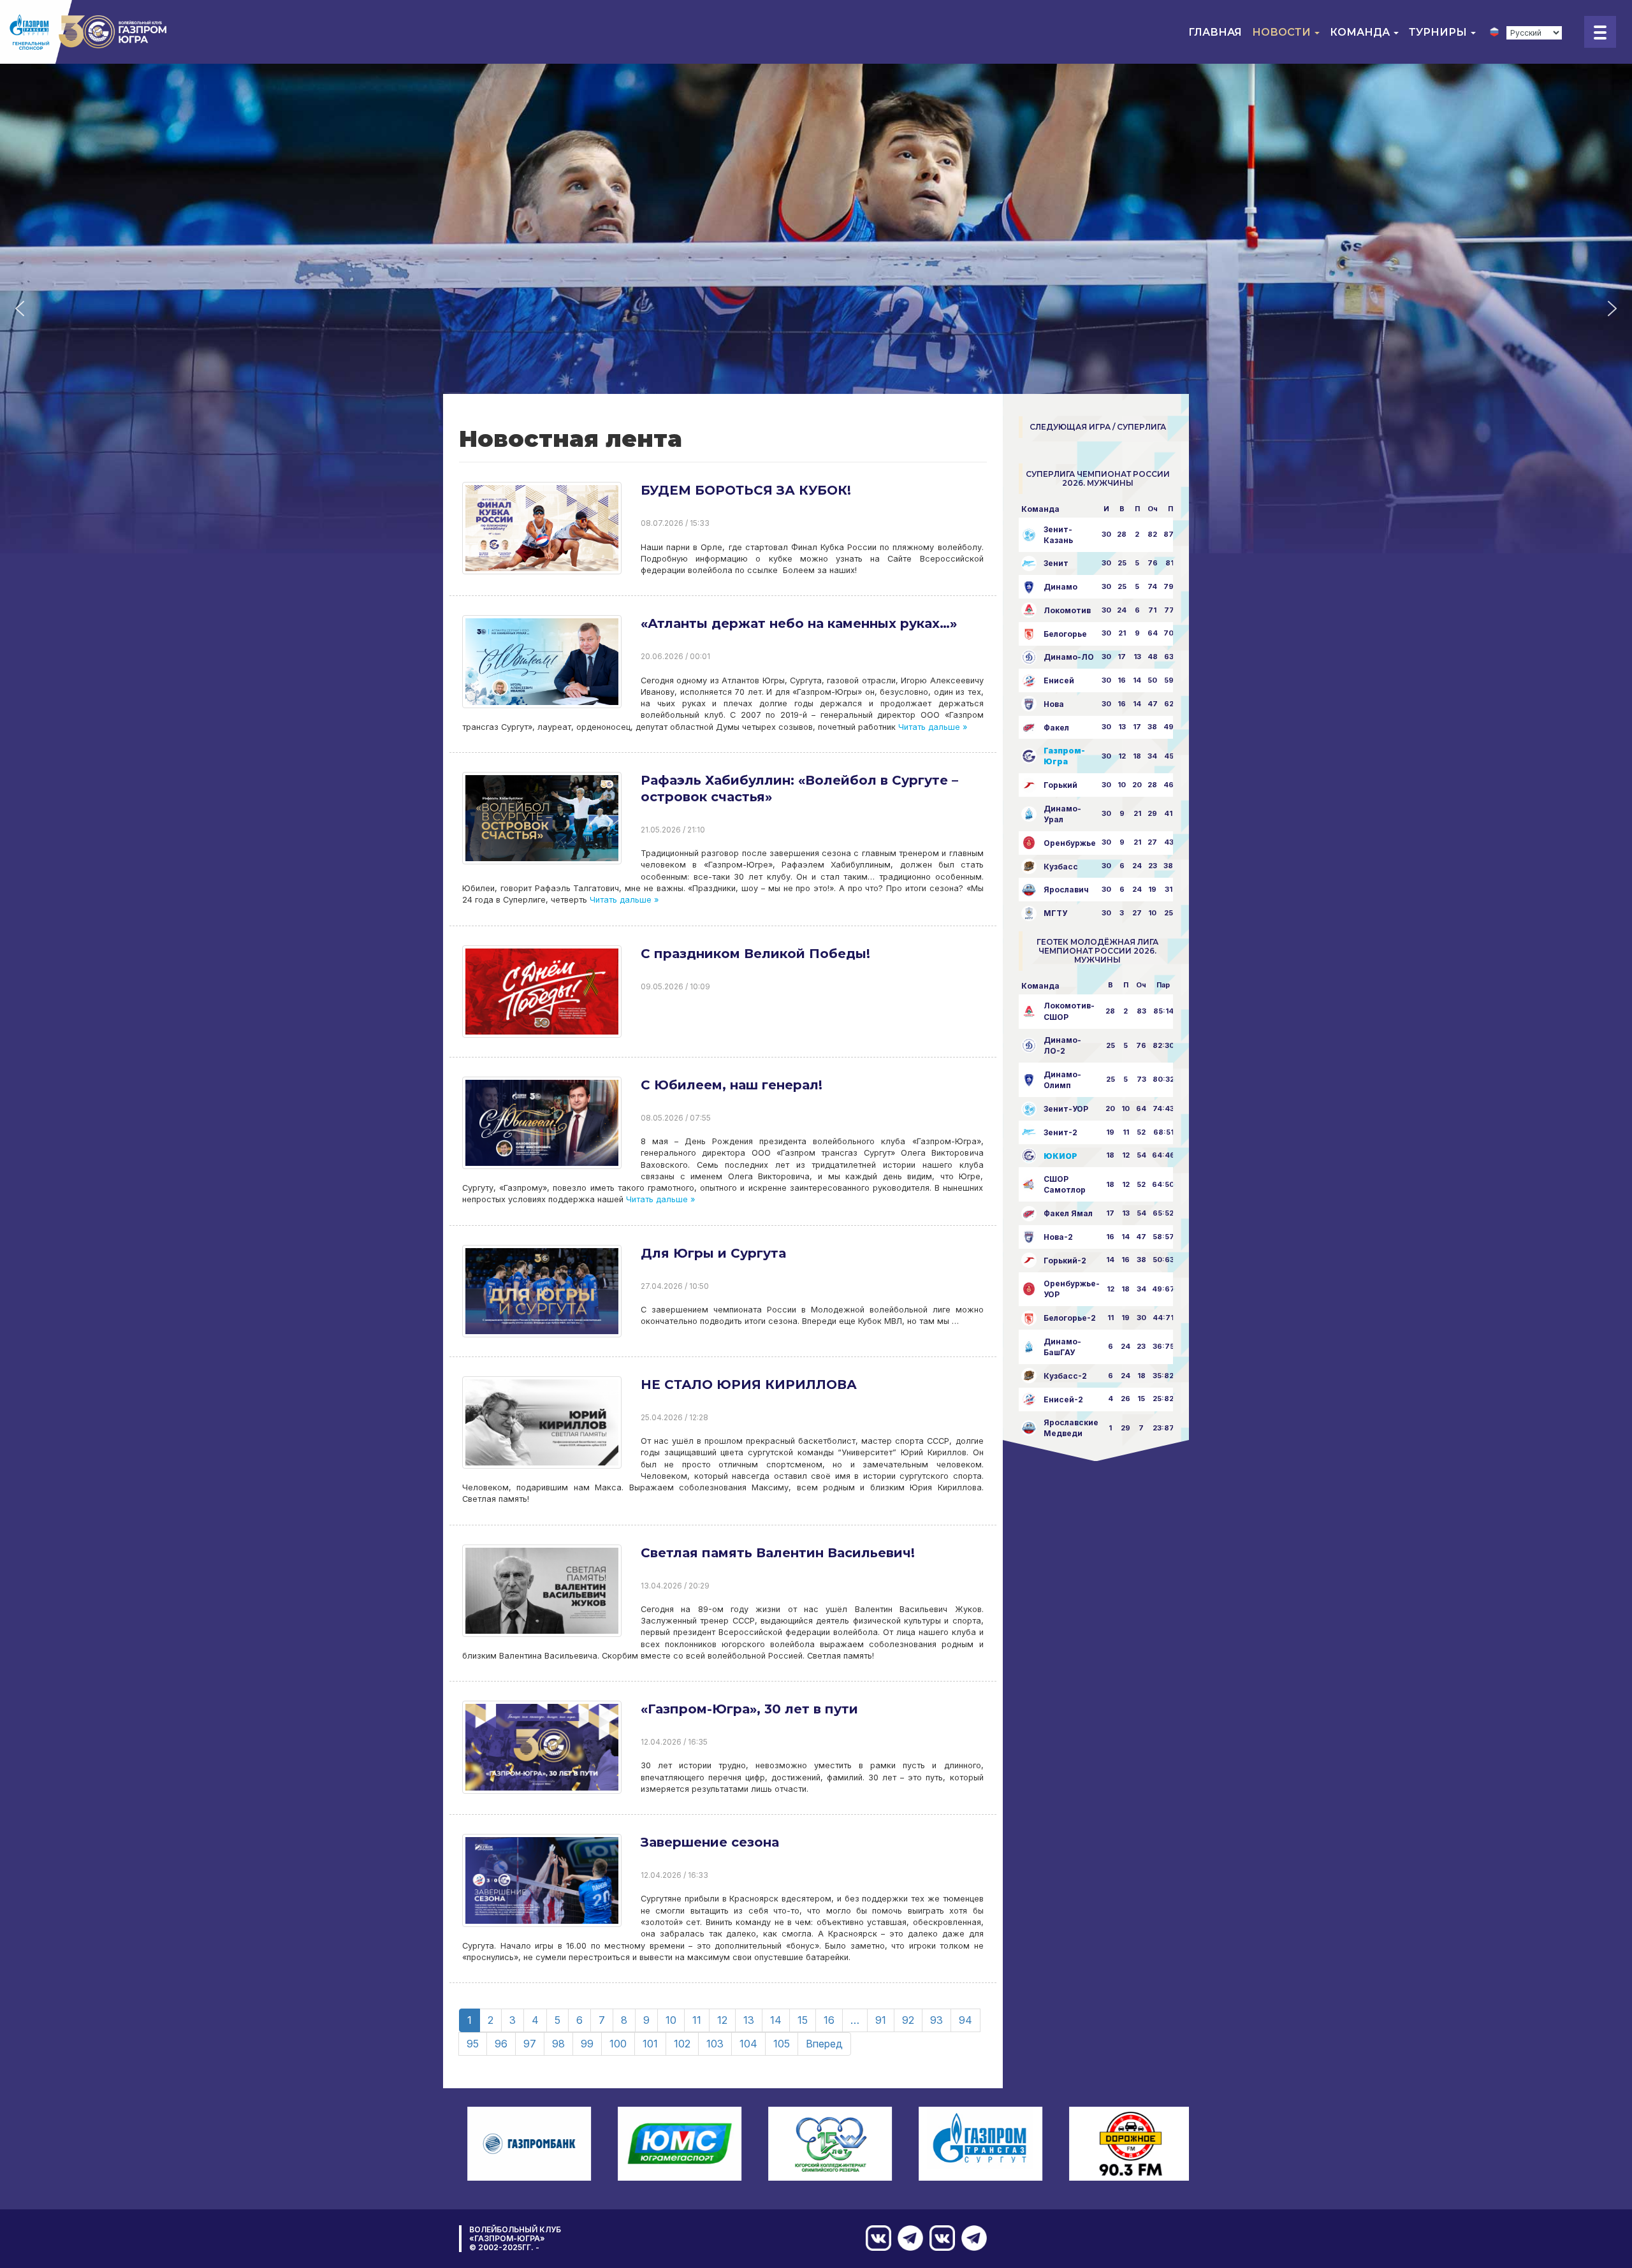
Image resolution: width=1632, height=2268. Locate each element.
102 (682, 2044)
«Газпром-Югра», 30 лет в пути (749, 1709)
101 (650, 2044)
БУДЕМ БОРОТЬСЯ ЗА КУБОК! (746, 490)
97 (530, 2044)
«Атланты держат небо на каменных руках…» (799, 623)
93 (936, 2020)
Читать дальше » (931, 727)
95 (473, 2044)
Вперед (824, 2044)
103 (715, 2044)
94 (965, 2020)
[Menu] (1600, 32)
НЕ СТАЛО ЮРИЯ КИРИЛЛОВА (749, 1385)
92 (908, 2020)
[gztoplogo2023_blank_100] (89, 32)
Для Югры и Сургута (713, 1253)
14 (776, 2020)
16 (829, 2020)
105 (782, 2044)
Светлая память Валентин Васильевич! (778, 1553)
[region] (816, 309)
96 (501, 2044)
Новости (1283, 32)
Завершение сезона (710, 1842)
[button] (20, 309)
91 (881, 2020)
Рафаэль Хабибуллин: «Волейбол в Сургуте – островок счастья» (799, 789)
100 (618, 2044)
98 (558, 2044)
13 (749, 2020)
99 (587, 2044)
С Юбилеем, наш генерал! (732, 1085)
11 (697, 2020)
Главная (1215, 32)
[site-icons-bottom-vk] (939, 2238)
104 (748, 2044)
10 (671, 2020)
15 (803, 2020)
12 (722, 2020)
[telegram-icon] (971, 2238)
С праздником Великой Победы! (755, 954)
